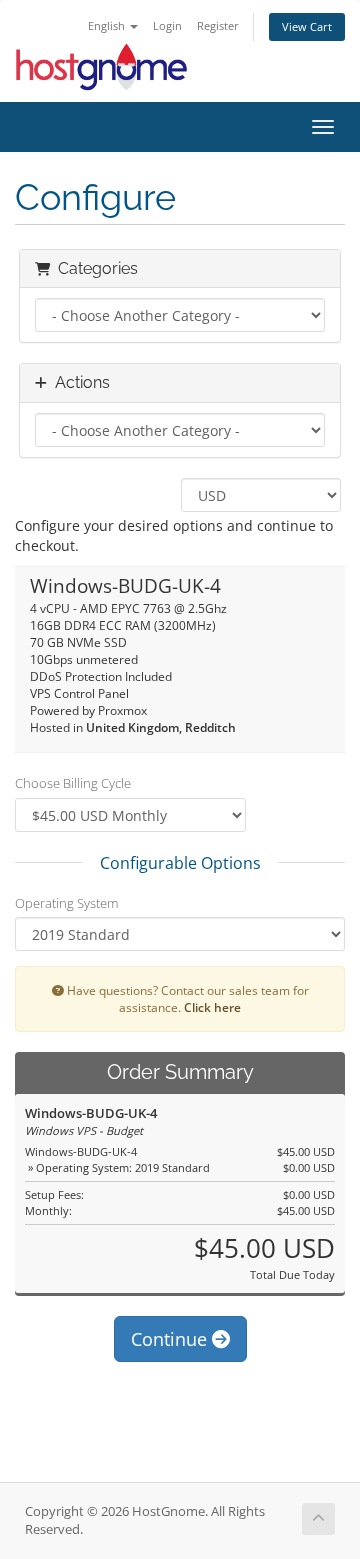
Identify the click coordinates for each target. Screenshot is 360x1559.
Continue (171, 1339)
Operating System (66, 903)
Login (167, 25)
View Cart (307, 26)
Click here (212, 1007)
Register (218, 25)
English (108, 25)
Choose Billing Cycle (73, 783)
